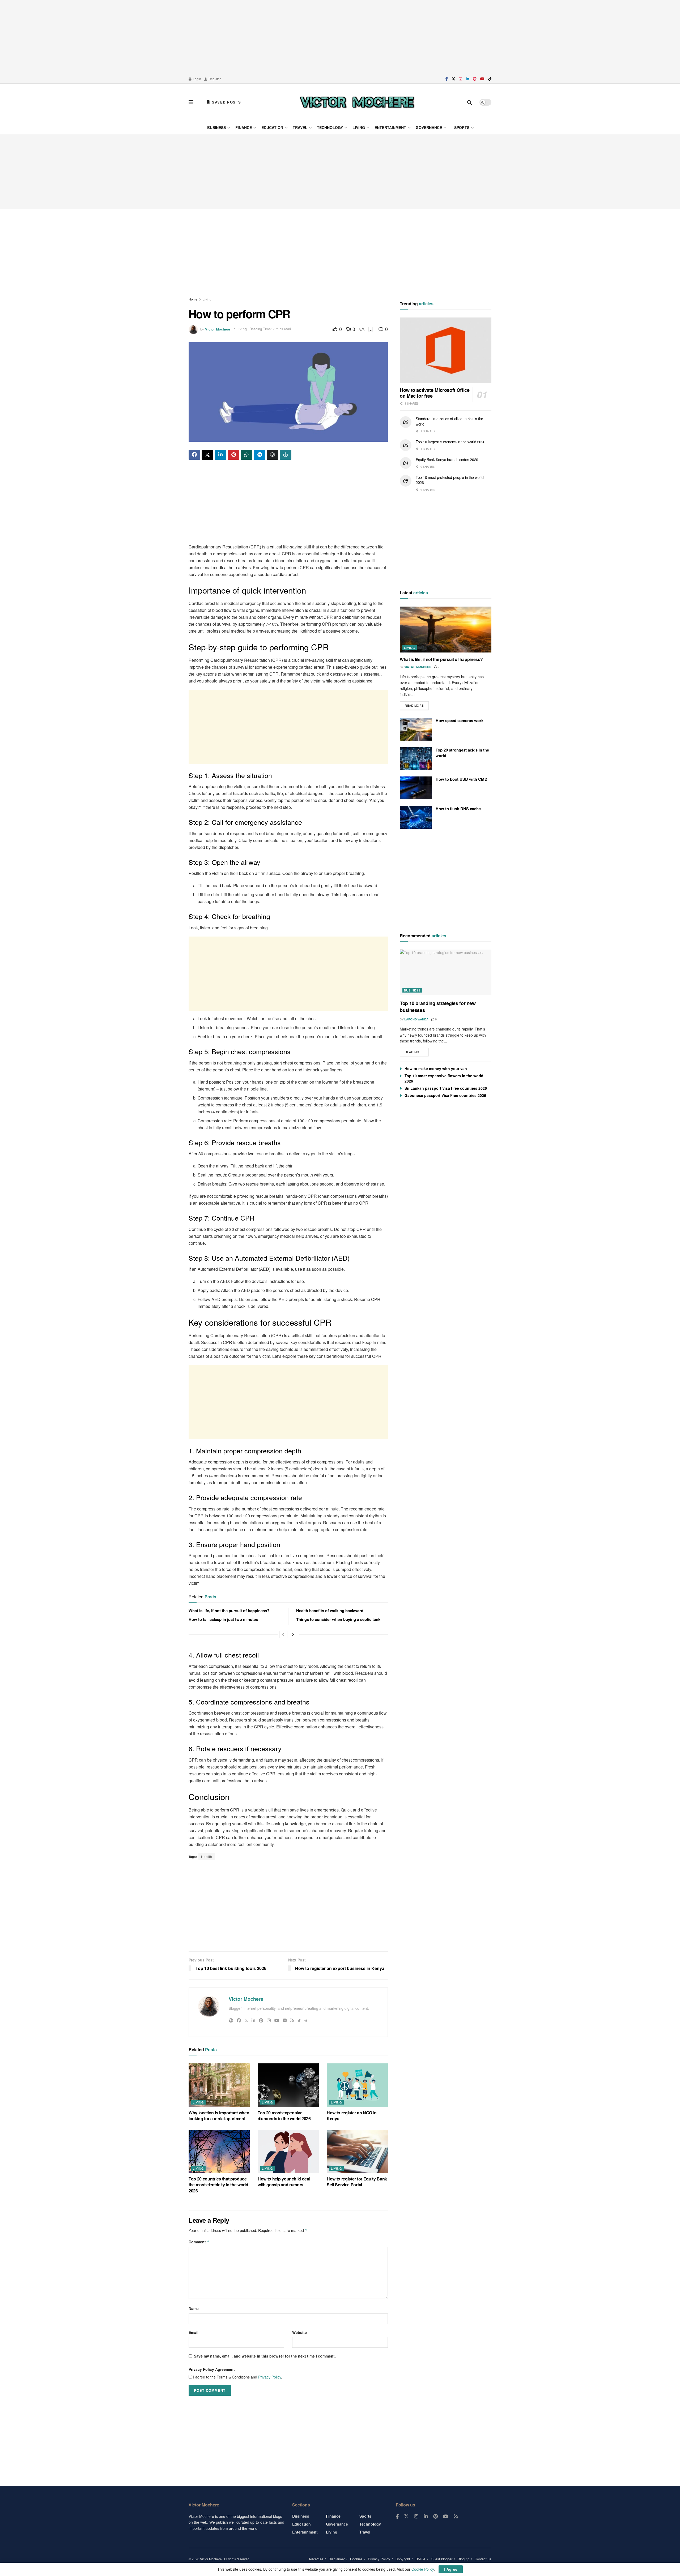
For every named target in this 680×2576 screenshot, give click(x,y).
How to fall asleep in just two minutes (223, 1619)
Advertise (316, 2559)
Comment (199, 2242)
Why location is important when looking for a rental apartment (219, 2116)
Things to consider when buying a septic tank (338, 1619)
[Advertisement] (340, 37)
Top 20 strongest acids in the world (462, 753)
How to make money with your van (436, 1068)
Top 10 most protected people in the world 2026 (450, 480)
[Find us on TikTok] (490, 79)
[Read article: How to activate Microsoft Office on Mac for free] (446, 350)
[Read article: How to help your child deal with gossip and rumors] (288, 2152)
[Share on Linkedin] (220, 455)
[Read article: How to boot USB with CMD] (416, 788)
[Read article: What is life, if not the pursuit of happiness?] (446, 630)
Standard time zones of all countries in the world (449, 421)
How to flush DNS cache (458, 809)
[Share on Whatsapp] (246, 455)
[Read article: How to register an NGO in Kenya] (357, 2085)
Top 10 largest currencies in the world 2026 (450, 442)
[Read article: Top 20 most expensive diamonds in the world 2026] (288, 2085)
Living (359, 127)
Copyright (403, 2559)
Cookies (356, 2559)
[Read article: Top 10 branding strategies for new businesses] (446, 973)
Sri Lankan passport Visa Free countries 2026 (446, 1088)
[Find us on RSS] (456, 2517)
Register (214, 79)
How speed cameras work (460, 720)
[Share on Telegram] (260, 455)
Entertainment (390, 127)
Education (272, 127)
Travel (300, 127)
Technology (330, 127)
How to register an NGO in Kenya (352, 2116)
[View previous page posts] (283, 1634)
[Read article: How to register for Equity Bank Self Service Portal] (357, 2152)
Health (207, 1856)
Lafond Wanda (416, 1019)
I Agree (451, 2569)
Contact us (483, 2559)
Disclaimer (337, 2559)
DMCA (420, 2559)
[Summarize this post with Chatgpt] (273, 455)
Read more (417, 704)
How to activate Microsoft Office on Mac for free (435, 393)
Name (194, 2308)
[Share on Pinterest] (233, 455)
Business (216, 127)
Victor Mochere (218, 329)
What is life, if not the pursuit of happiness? (229, 1611)
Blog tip (464, 2559)
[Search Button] (470, 102)
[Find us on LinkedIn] (467, 79)
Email (194, 2332)
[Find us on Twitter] (453, 79)
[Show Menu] (191, 102)
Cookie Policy (423, 2569)
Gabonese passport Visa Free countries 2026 (445, 1095)
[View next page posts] (293, 1634)
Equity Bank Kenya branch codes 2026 (447, 460)
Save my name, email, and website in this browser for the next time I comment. (265, 2356)
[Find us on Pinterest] (475, 79)
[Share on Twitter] (207, 455)
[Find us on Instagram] (461, 79)
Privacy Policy (270, 2377)
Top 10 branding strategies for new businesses (438, 1006)
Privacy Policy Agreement (212, 2369)
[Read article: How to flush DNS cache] (416, 817)
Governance (429, 127)
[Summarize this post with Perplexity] (286, 455)
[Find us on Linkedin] (426, 2517)
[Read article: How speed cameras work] (416, 729)
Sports (462, 127)
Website (299, 2332)
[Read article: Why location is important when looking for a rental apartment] (219, 2085)
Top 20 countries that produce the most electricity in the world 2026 (218, 2185)
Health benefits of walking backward (330, 1611)
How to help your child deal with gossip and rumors (284, 2182)
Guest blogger (442, 2559)
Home (193, 299)
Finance (244, 127)
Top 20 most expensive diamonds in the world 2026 (284, 2116)
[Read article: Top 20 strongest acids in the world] (416, 759)
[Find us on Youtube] (482, 79)
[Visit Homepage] (357, 102)
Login (197, 79)
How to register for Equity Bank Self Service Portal (357, 2182)
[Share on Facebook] (194, 455)
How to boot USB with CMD (462, 779)
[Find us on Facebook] (447, 79)
